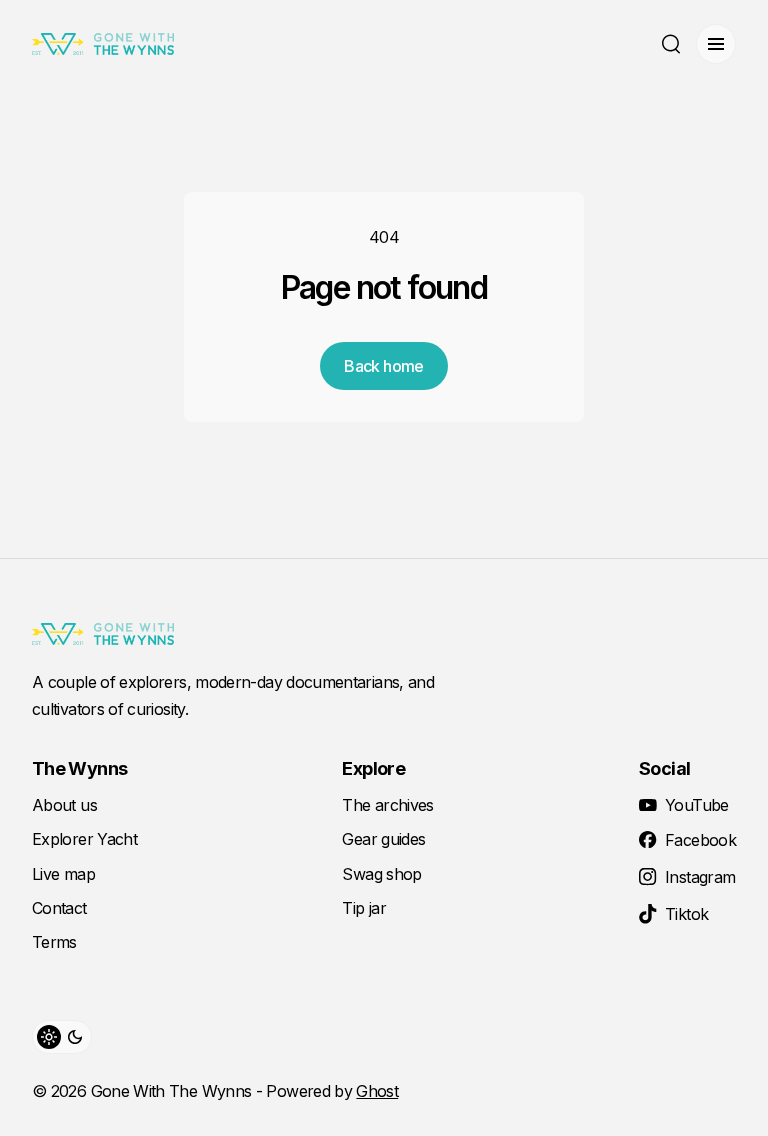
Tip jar (364, 908)
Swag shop (381, 874)
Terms (54, 942)
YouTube (697, 805)
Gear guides (383, 839)
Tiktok (686, 914)
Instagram (700, 877)
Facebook (700, 840)
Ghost (377, 1091)
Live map (63, 874)
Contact (59, 908)
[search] (671, 44)
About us (64, 805)
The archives (387, 805)
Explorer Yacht (84, 839)
